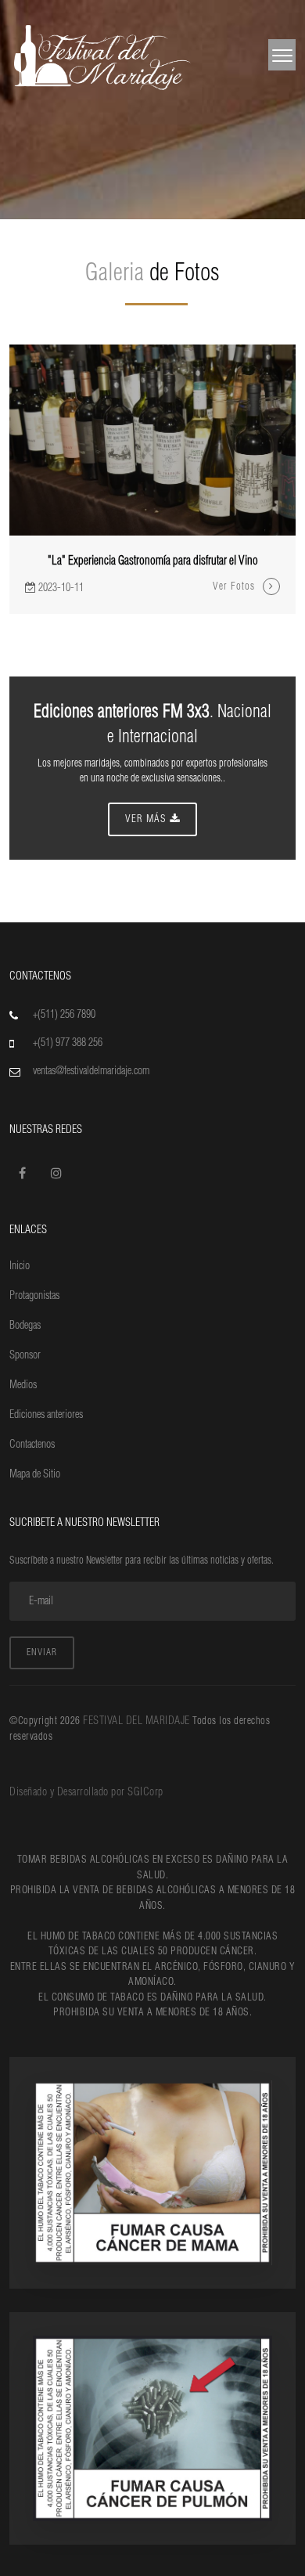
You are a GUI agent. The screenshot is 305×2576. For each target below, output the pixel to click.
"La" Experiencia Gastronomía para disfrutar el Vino (153, 561)
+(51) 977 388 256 (68, 1043)
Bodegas (25, 1326)
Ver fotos (234, 586)
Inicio (20, 1266)
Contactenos (32, 1445)
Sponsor (25, 1355)
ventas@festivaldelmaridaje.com (91, 1071)
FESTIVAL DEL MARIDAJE (138, 1721)
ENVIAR (42, 1652)
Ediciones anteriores (46, 1415)
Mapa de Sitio (35, 1474)
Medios (23, 1385)
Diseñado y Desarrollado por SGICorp (86, 1792)
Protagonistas (34, 1296)
